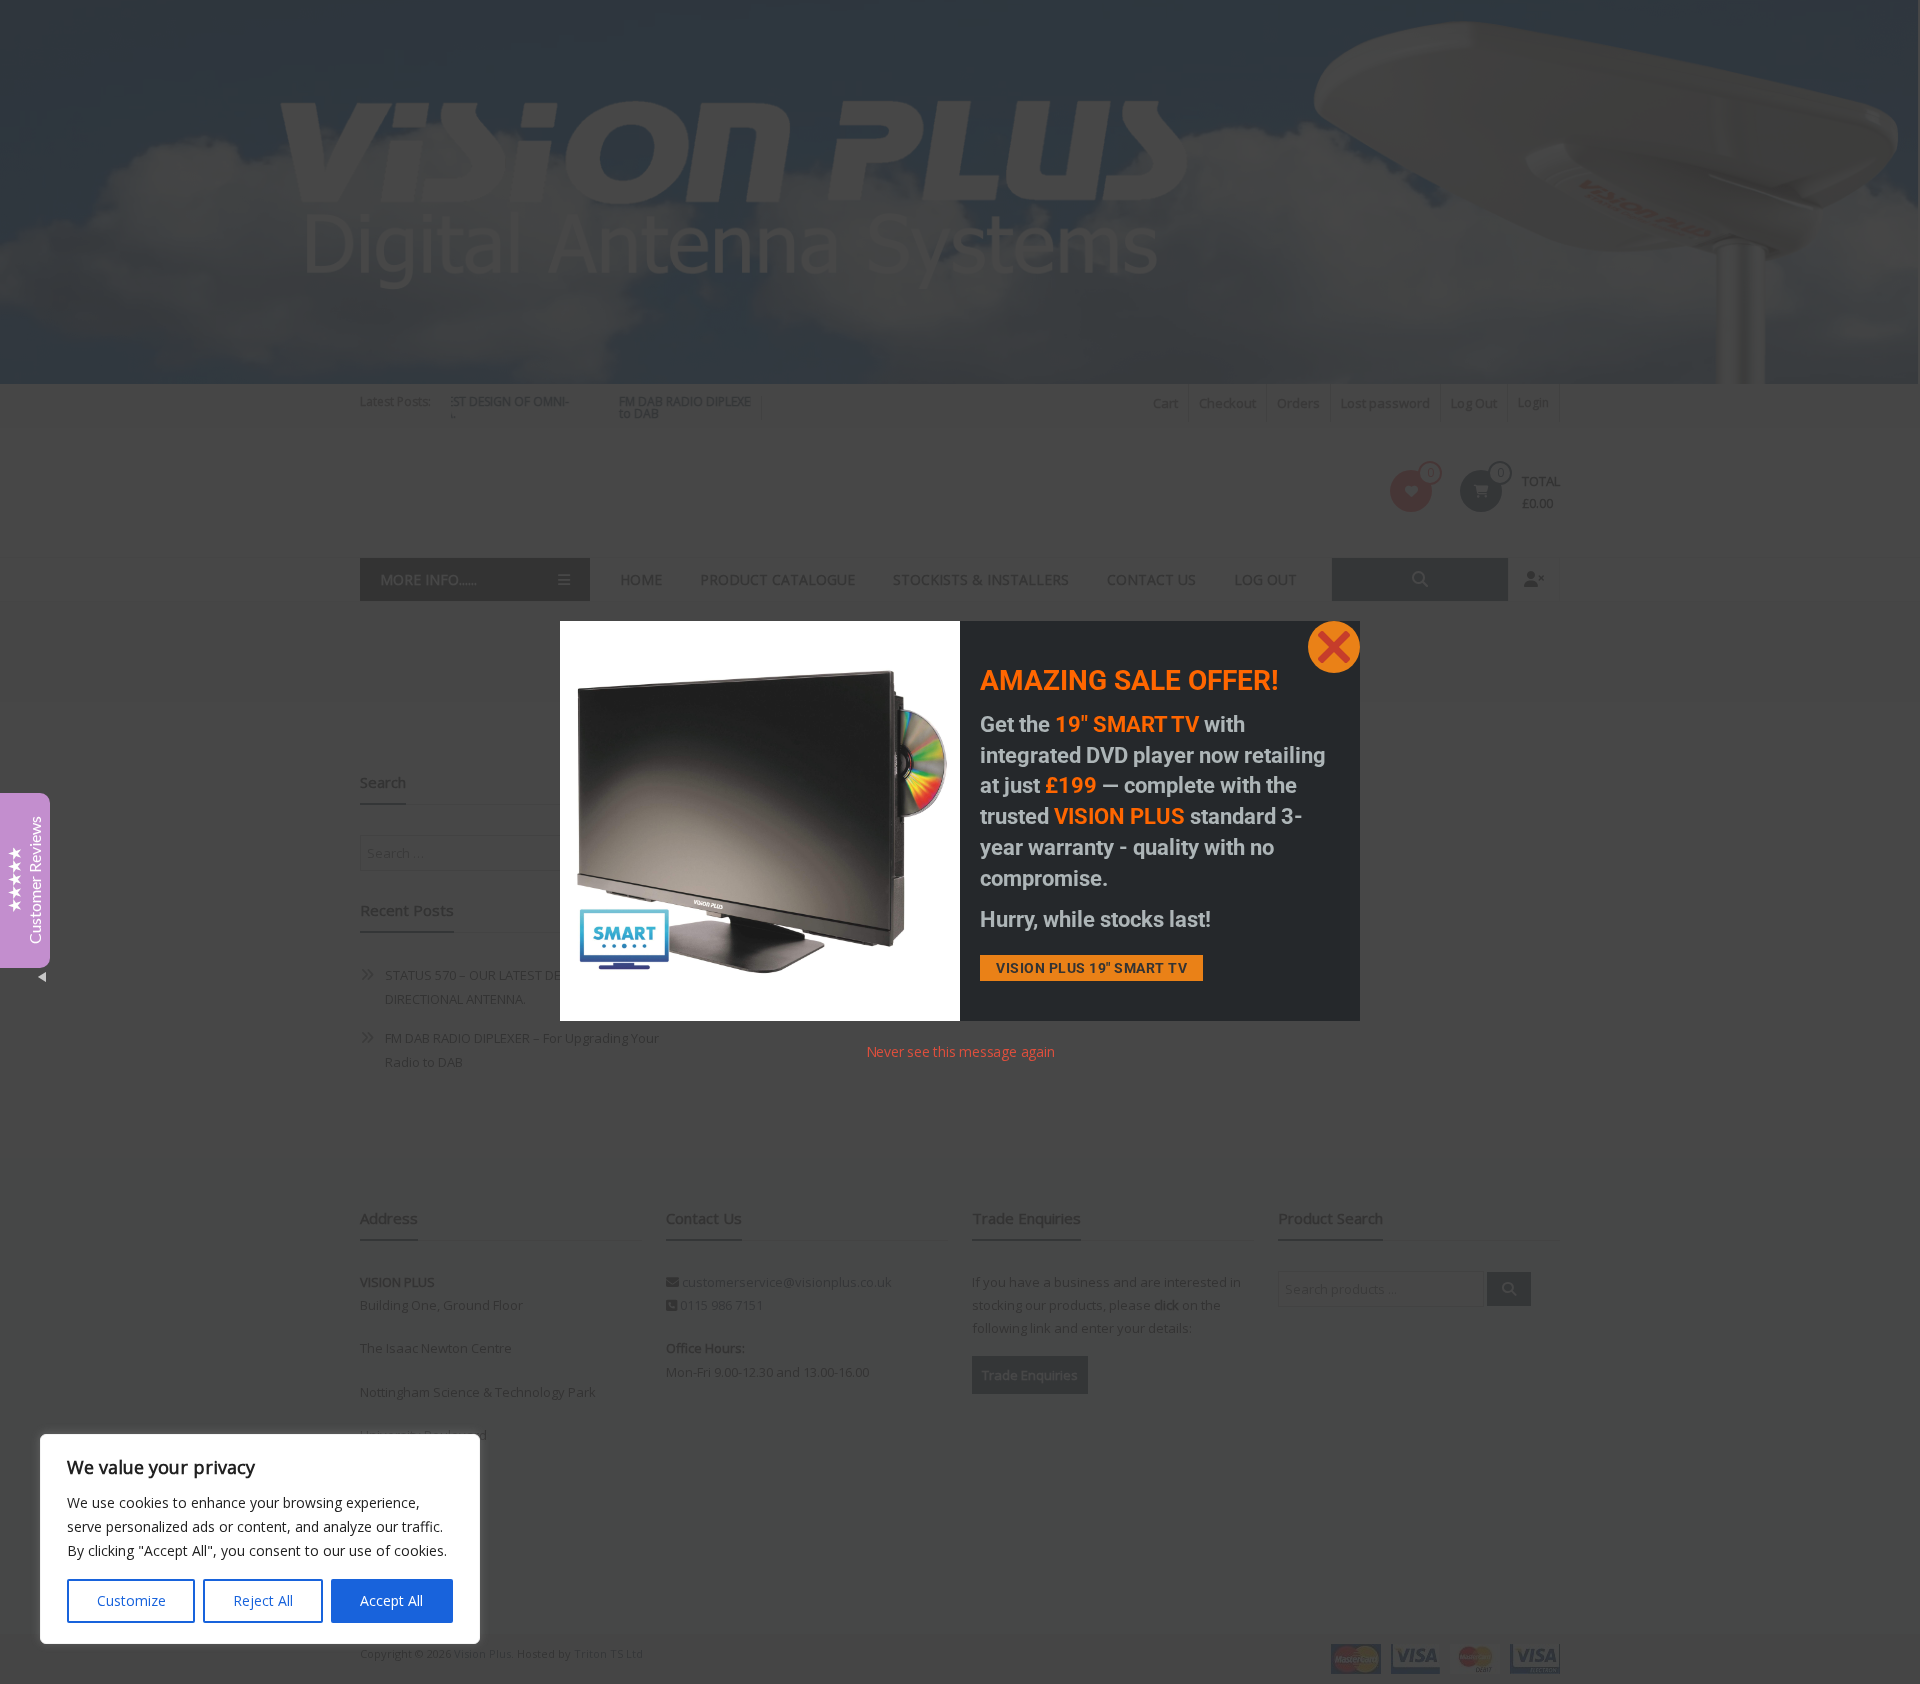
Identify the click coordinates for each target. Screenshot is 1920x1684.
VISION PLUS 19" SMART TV (1091, 968)
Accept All (391, 1600)
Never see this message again (960, 1051)
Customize (131, 1600)
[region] (260, 1539)
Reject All (263, 1600)
